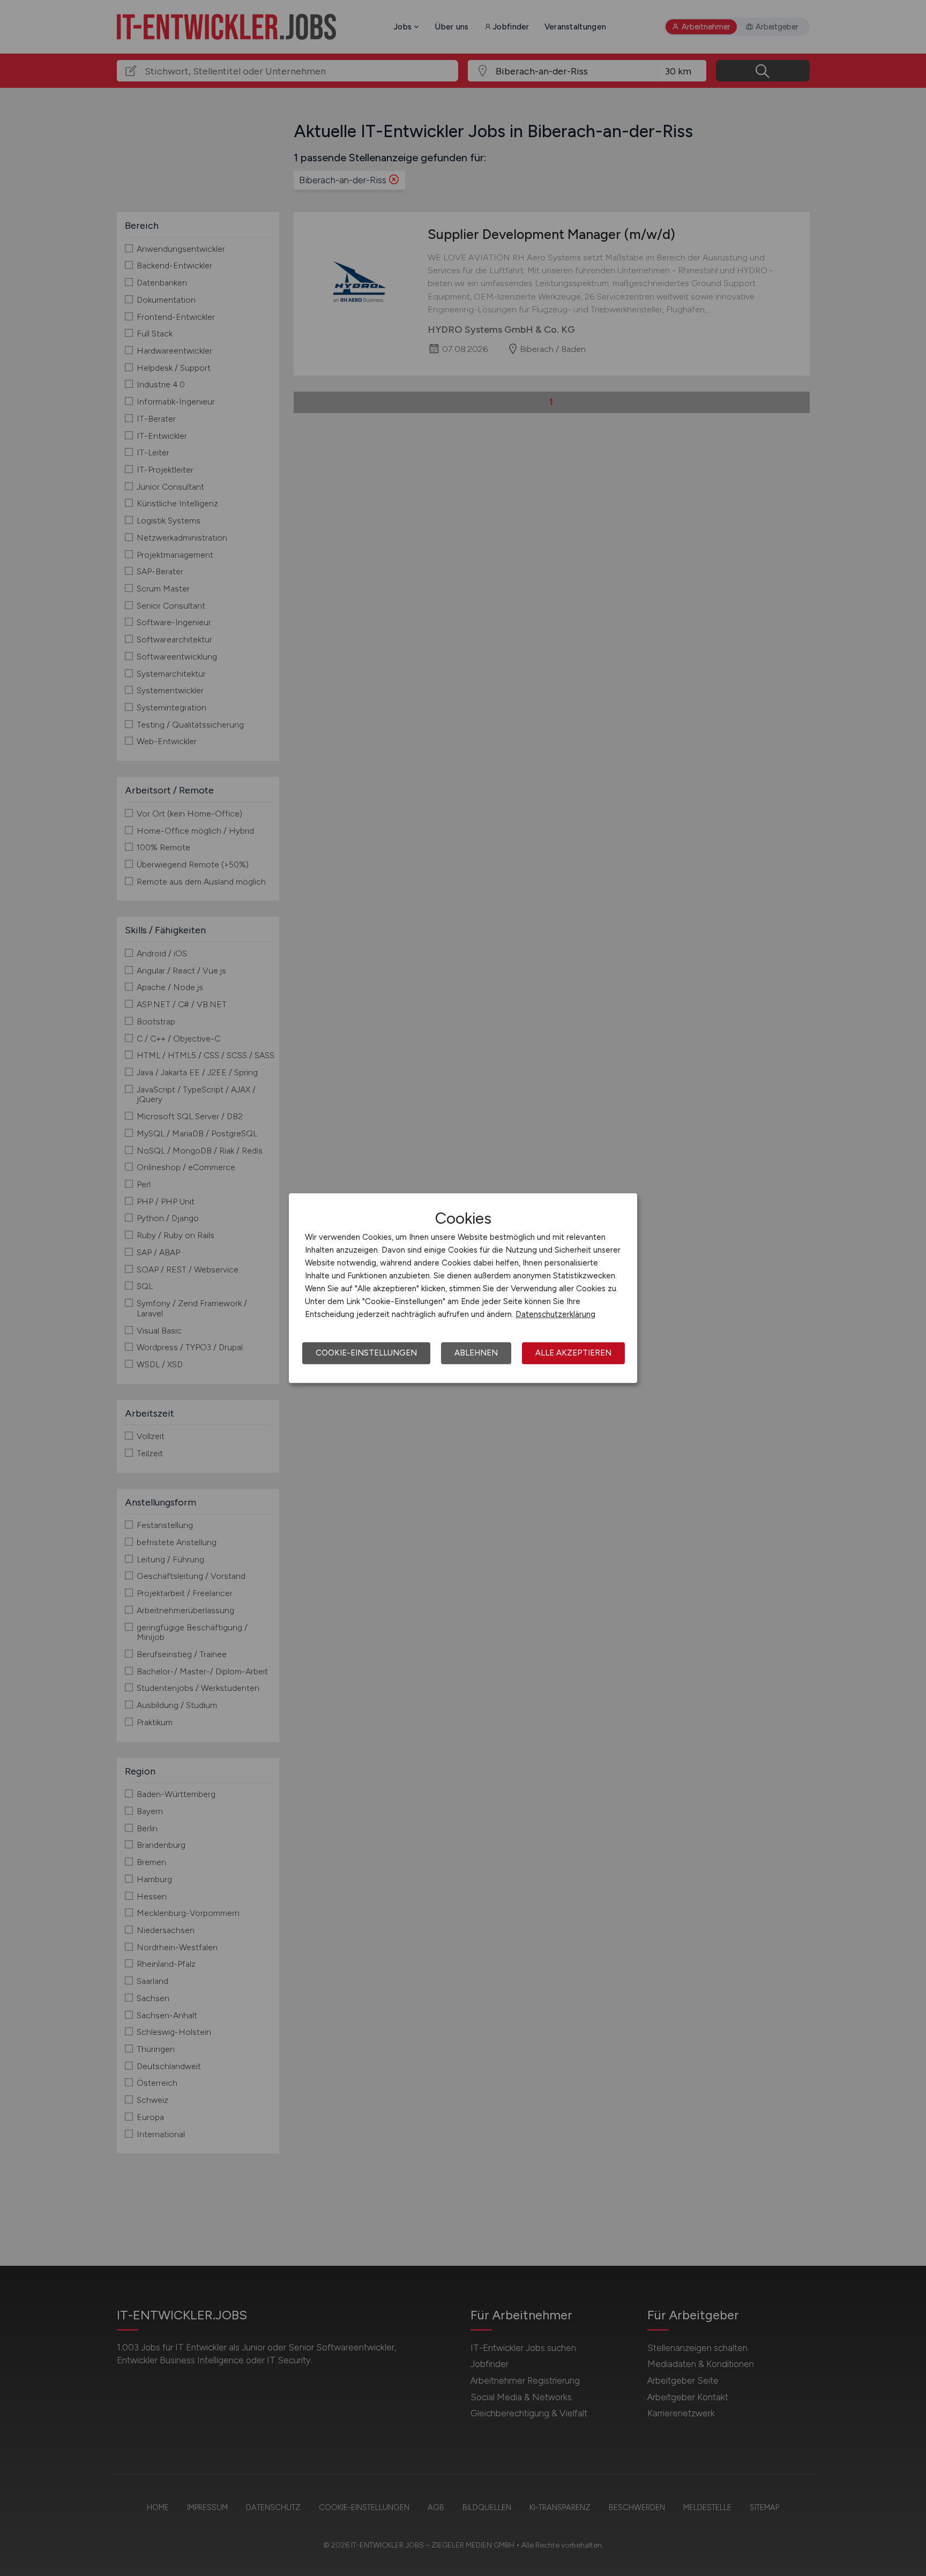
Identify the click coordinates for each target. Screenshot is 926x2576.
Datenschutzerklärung (555, 1314)
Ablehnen (476, 1353)
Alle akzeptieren (573, 1353)
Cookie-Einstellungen (366, 1353)
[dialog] (463, 1288)
